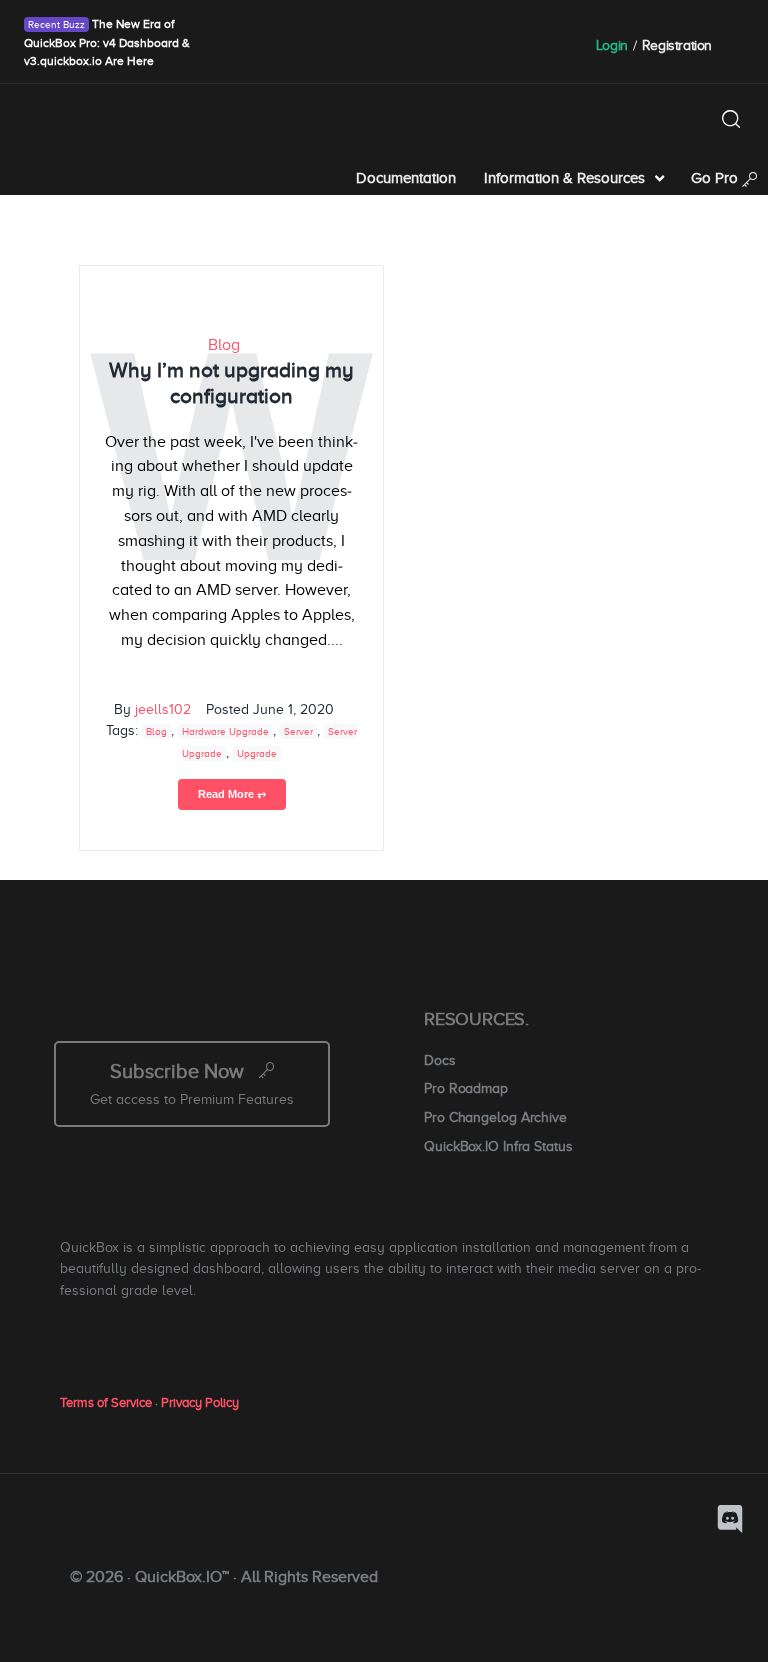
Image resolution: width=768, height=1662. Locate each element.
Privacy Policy (200, 1402)
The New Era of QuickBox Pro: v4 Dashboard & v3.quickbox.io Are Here (107, 42)
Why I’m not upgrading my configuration (231, 383)
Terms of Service (106, 1402)
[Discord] (730, 1519)
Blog (224, 345)
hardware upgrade (225, 731)
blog (156, 731)
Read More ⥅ (232, 794)
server (298, 731)
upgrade (257, 753)
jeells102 (163, 709)
